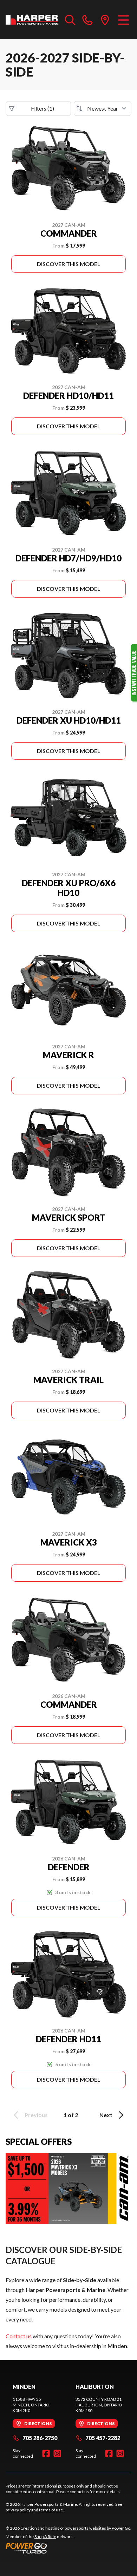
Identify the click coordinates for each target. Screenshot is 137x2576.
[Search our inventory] (70, 20)
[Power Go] (68, 2548)
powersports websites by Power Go (97, 2528)
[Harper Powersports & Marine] (32, 20)
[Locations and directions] (105, 20)
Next (106, 2115)
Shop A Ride (45, 2537)
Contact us (19, 2336)
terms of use (51, 2510)
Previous (36, 2115)
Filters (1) (43, 108)
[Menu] (123, 20)
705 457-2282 (103, 2438)
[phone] (87, 20)
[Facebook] (46, 2453)
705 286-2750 (40, 2438)
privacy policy (18, 2510)
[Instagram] (57, 2453)
